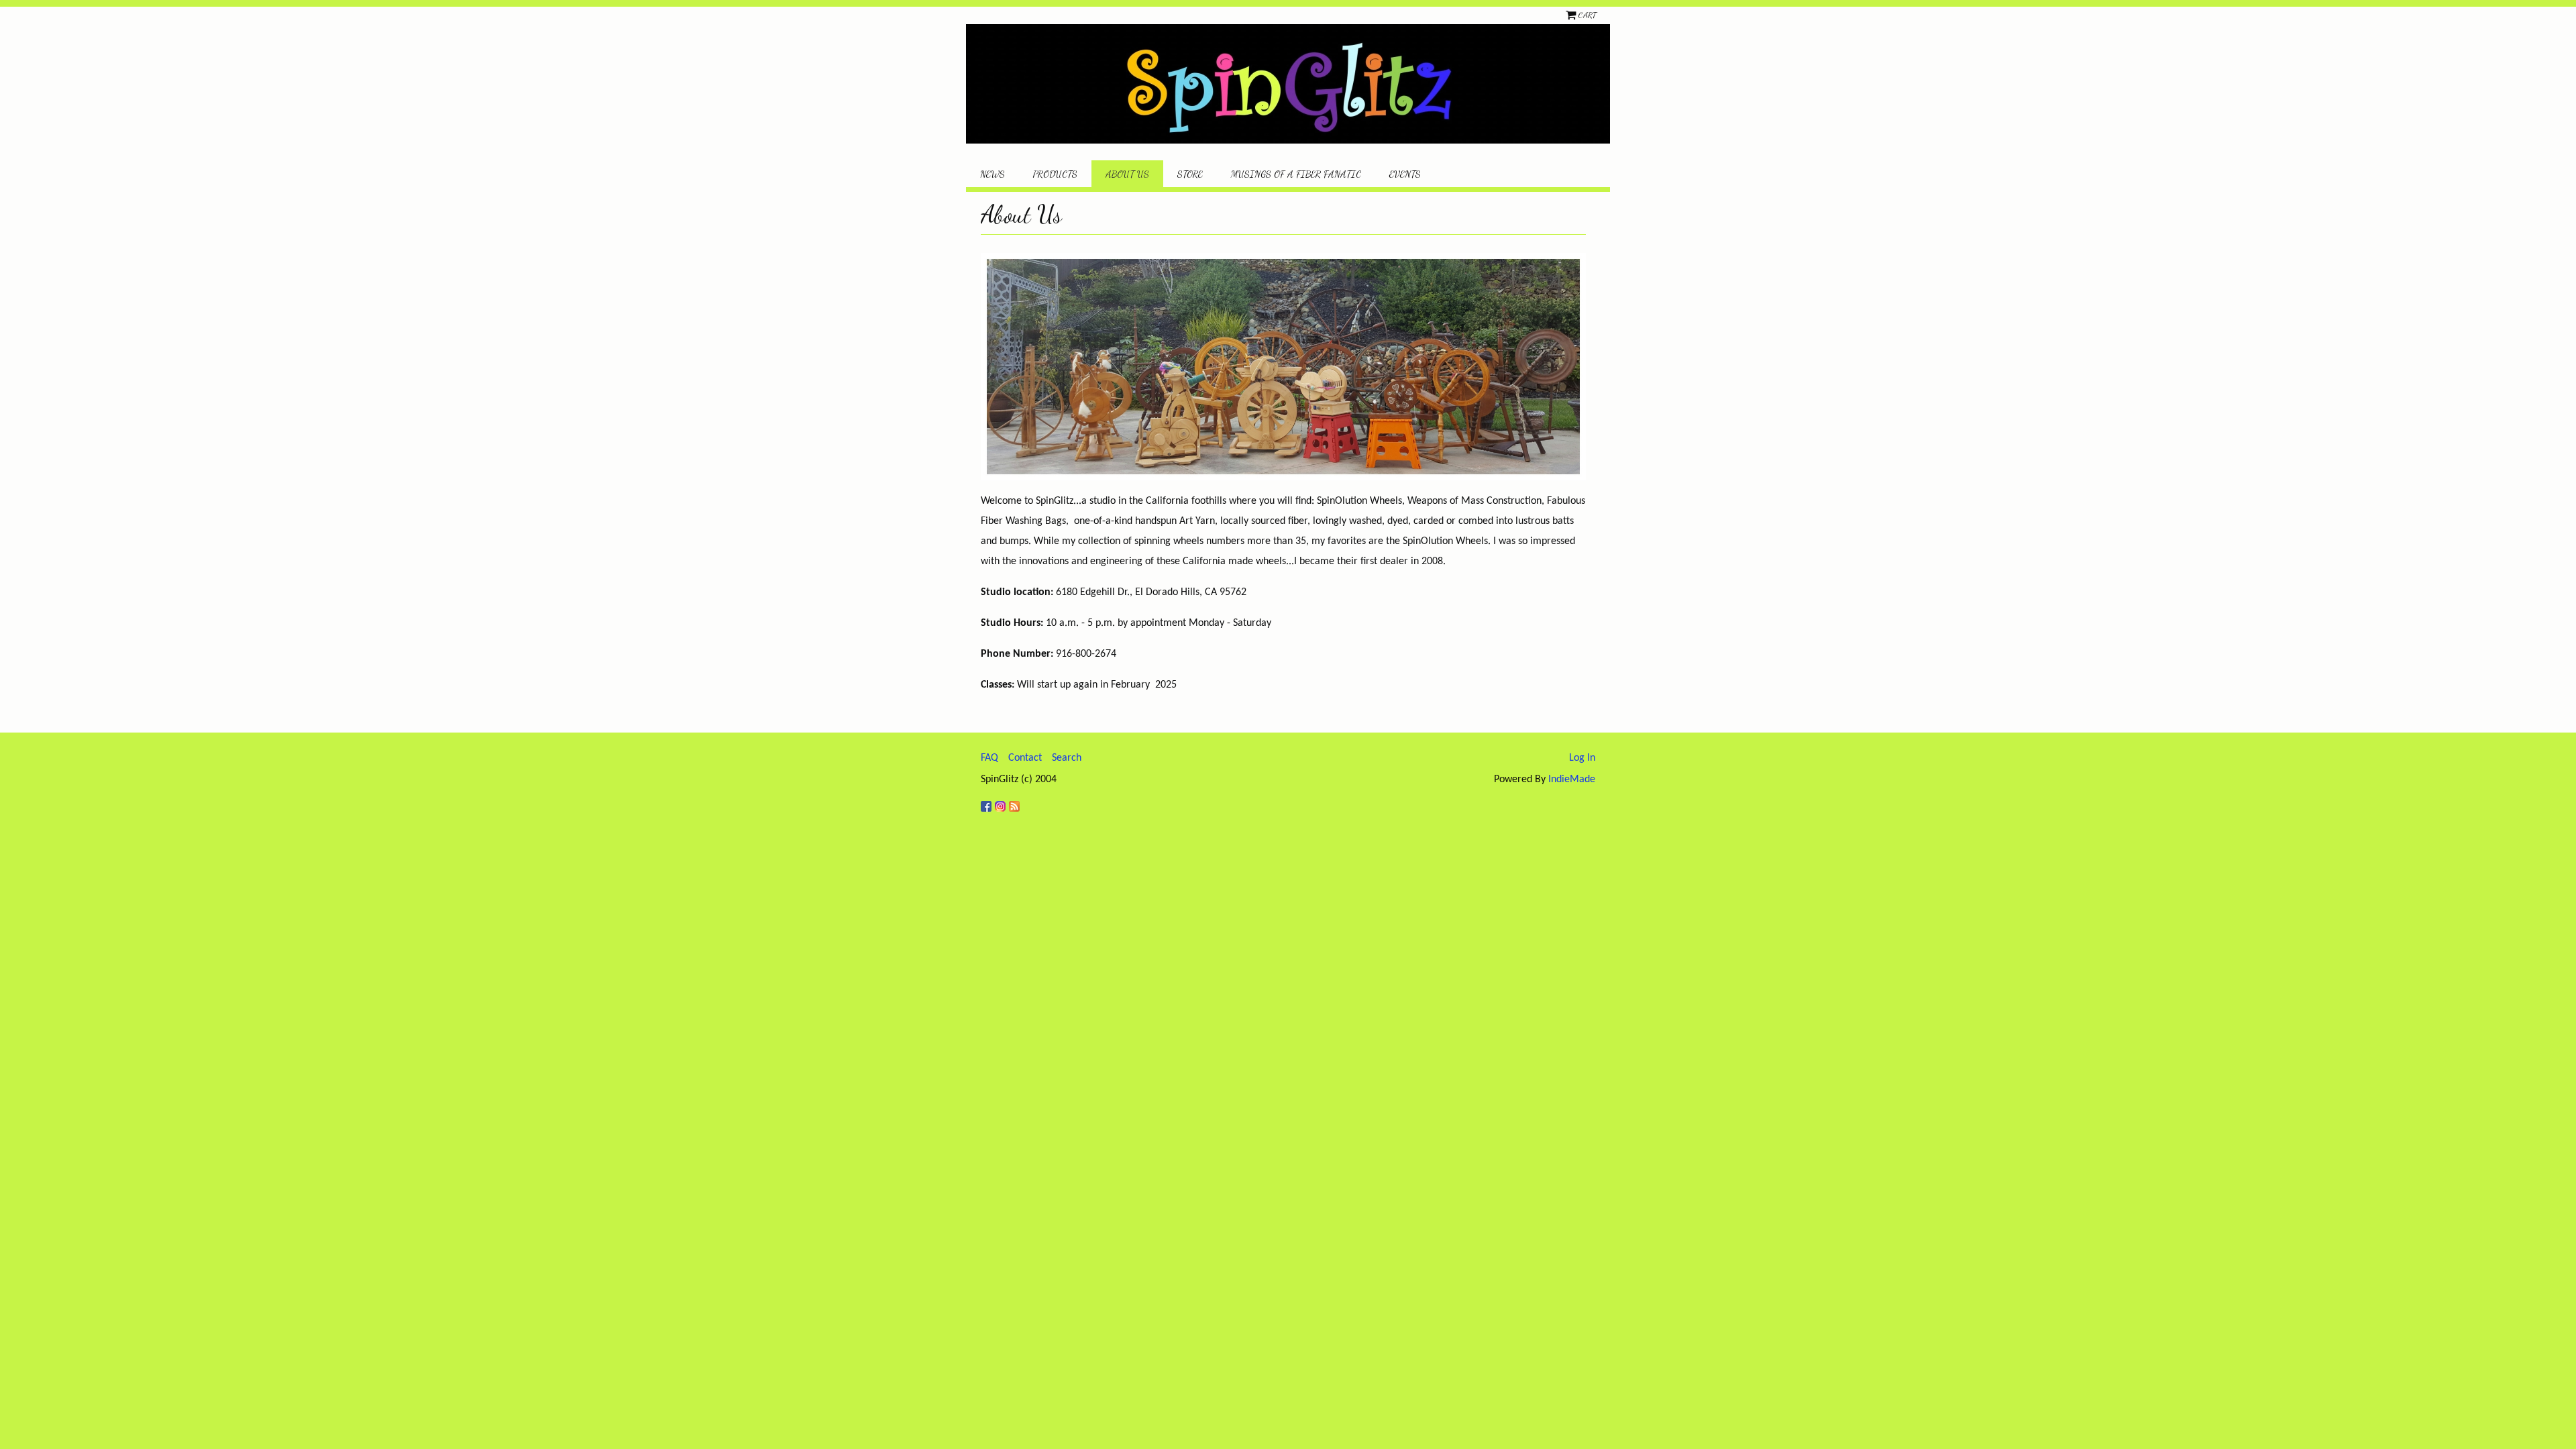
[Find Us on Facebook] (988, 801)
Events (1405, 174)
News (992, 174)
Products (1055, 174)
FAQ (989, 758)
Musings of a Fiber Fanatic (1296, 174)
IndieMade (1572, 780)
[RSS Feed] (1016, 801)
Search (1067, 758)
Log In (1582, 758)
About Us (1127, 174)
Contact (1025, 758)
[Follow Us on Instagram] (1002, 801)
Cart (1587, 15)
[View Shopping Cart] (1572, 15)
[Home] (1288, 84)
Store (1190, 174)
